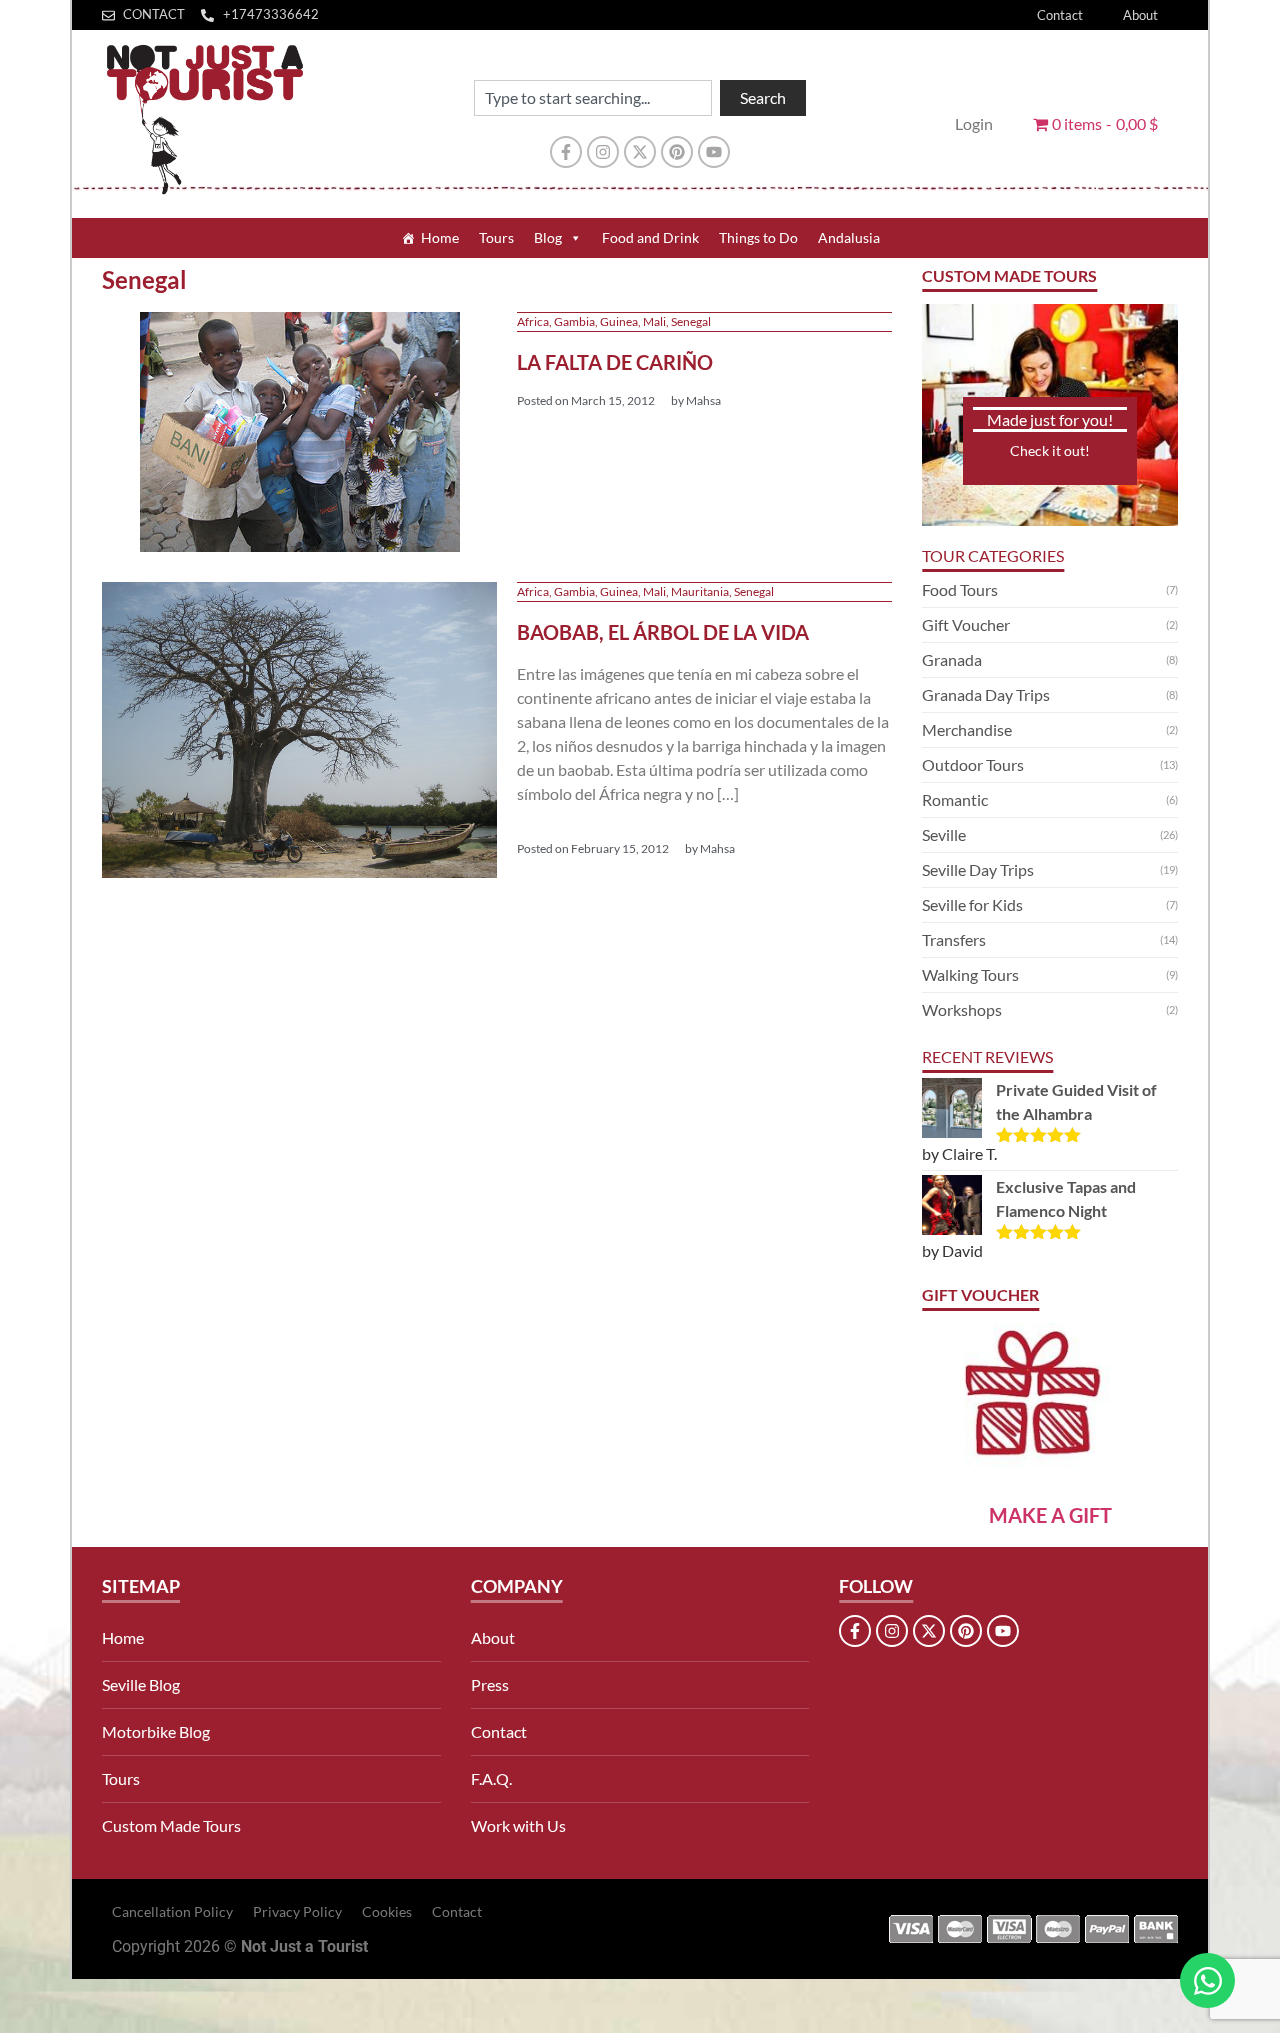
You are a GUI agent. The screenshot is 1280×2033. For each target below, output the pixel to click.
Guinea (619, 321)
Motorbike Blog (156, 1731)
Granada (952, 659)
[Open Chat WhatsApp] (1207, 1980)
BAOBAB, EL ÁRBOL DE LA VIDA (663, 632)
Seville (944, 834)
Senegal (691, 321)
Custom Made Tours (171, 1825)
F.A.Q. (491, 1778)
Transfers (954, 939)
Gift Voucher (966, 624)
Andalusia (849, 237)
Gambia (574, 321)
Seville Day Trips (978, 869)
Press (490, 1684)
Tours (496, 237)
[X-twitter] (640, 152)
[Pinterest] (677, 152)
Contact (1060, 15)
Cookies (387, 1911)
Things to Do (758, 237)
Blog (548, 237)
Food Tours (960, 589)
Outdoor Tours (973, 764)
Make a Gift (1050, 1515)
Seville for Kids (972, 904)
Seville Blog (141, 1684)
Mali (654, 321)
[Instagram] (603, 152)
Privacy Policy (297, 1911)
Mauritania (700, 591)
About (1140, 15)
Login (974, 123)
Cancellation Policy (172, 1911)
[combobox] (593, 98)
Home (440, 237)
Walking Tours (970, 974)
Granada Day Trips (986, 694)
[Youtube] (714, 152)
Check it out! (1050, 450)
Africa (533, 321)
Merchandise (967, 729)
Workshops (962, 1009)
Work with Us (518, 1825)
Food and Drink (650, 237)
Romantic (955, 799)
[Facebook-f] (566, 152)
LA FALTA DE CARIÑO (615, 362)
